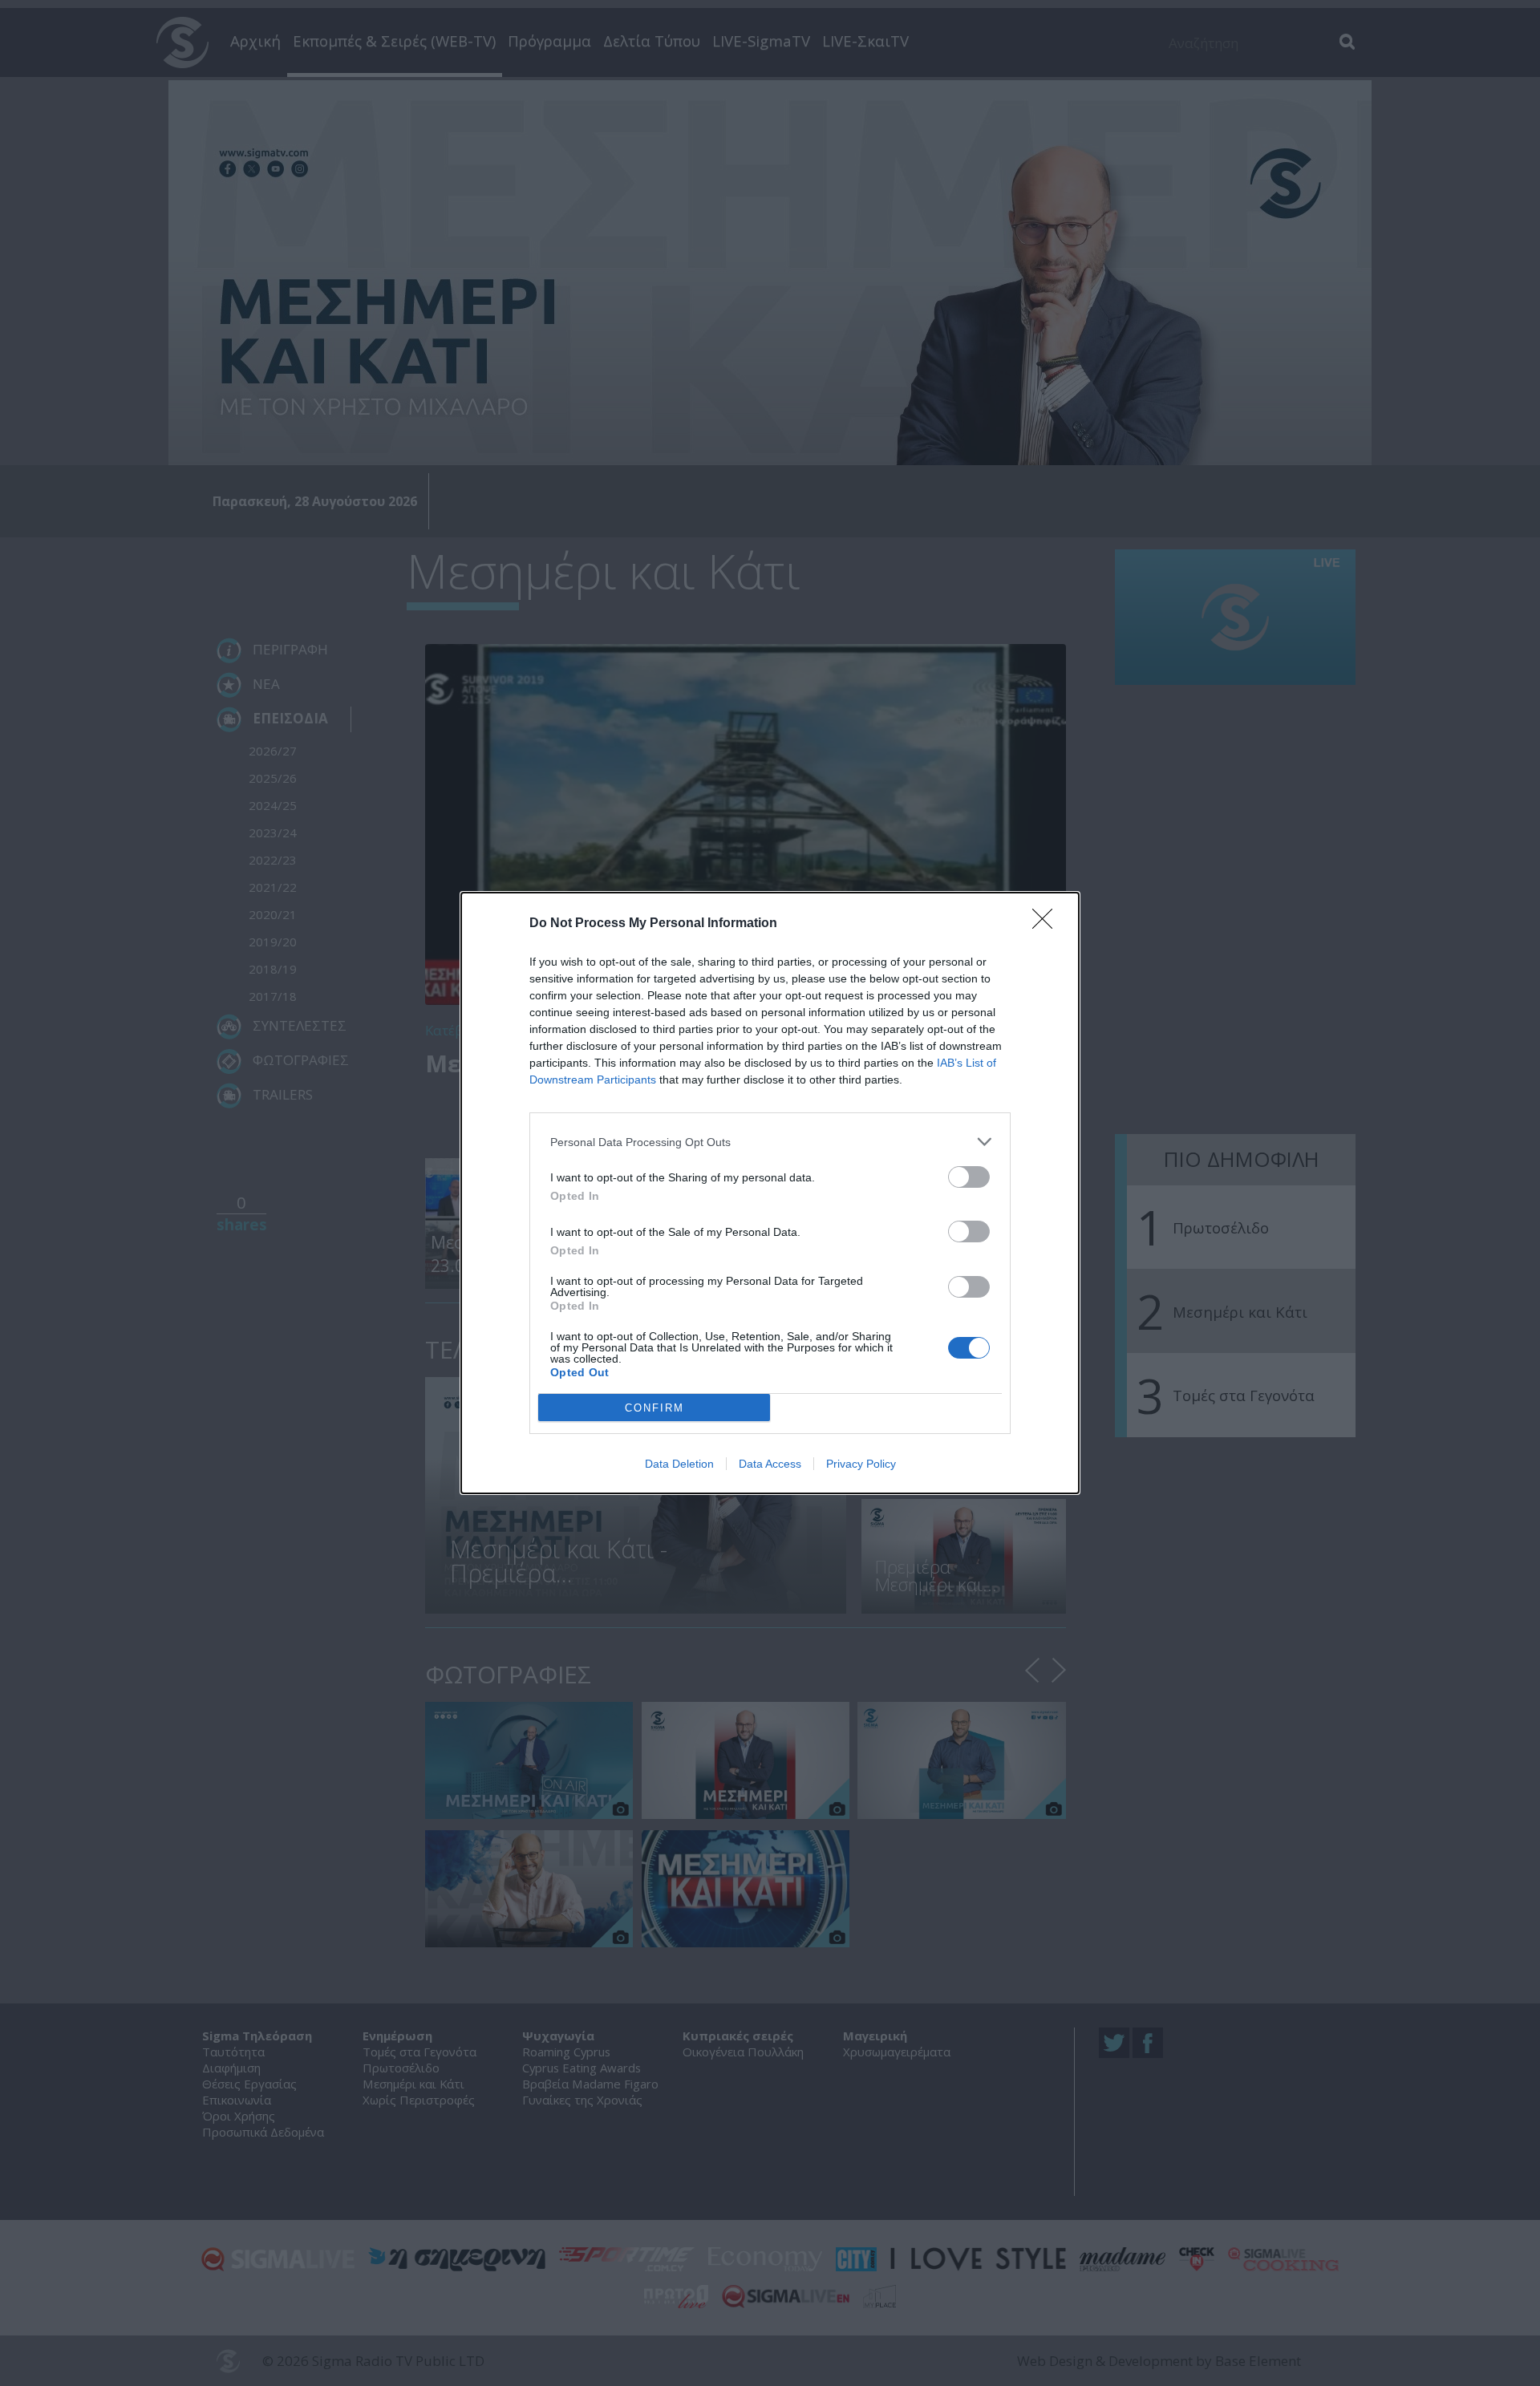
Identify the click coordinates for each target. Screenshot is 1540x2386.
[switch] (969, 1177)
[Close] (1048, 924)
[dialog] (770, 1193)
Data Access (770, 1464)
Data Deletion (679, 1464)
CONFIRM (654, 1408)
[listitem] (770, 1142)
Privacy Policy (861, 1464)
